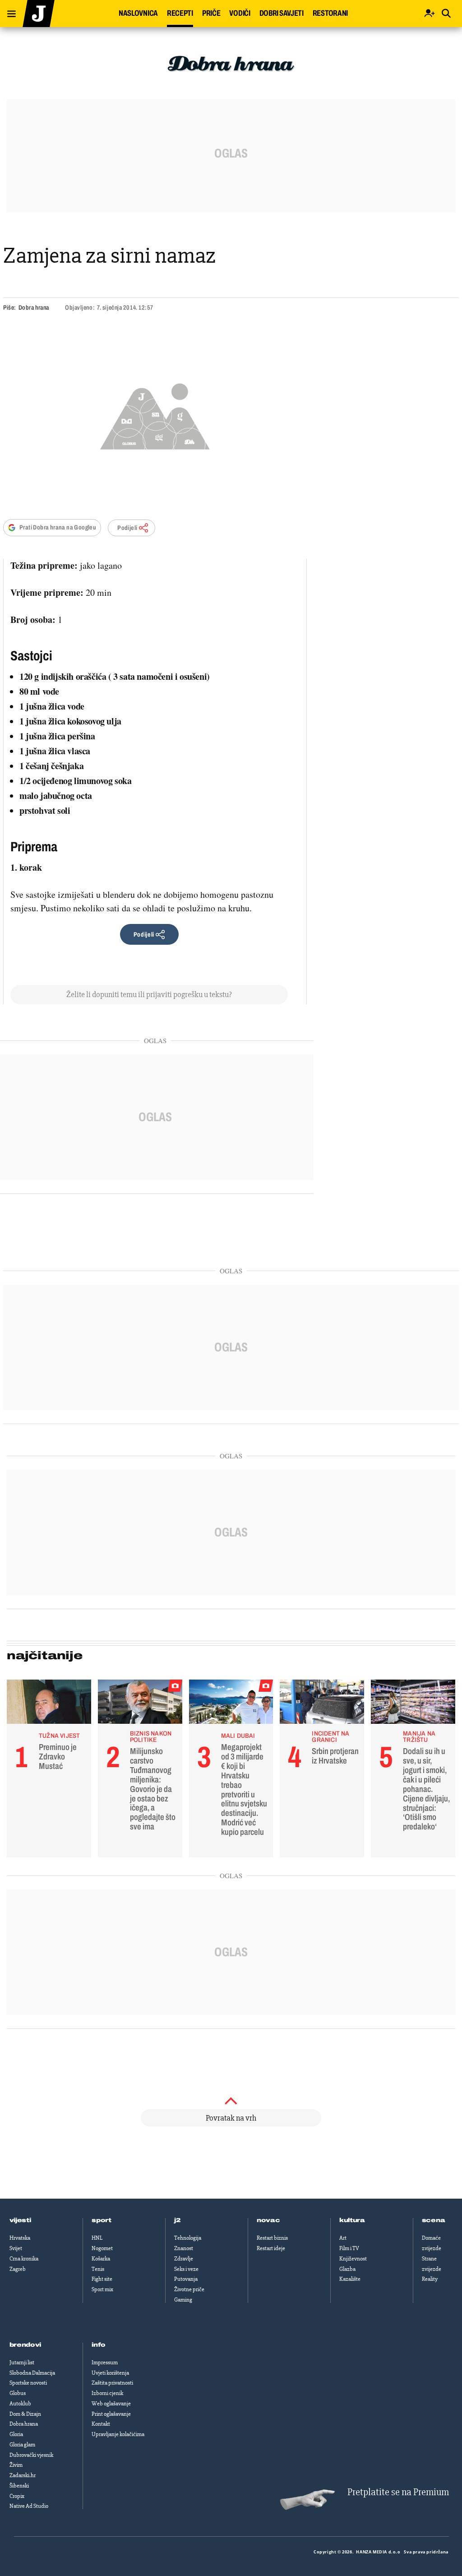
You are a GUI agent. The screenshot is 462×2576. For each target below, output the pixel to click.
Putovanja (186, 2279)
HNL (97, 2238)
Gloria (16, 2434)
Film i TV (349, 2248)
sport (102, 2220)
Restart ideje (271, 2248)
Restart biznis (272, 2238)
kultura (352, 2220)
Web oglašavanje (111, 2404)
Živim (16, 2465)
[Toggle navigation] (8, 12)
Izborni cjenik (107, 2393)
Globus (18, 2393)
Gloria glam (22, 2445)
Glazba (347, 2269)
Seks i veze (186, 2269)
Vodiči (240, 13)
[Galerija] (155, 414)
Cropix (17, 2496)
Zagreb (18, 2269)
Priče (211, 13)
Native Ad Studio (29, 2506)
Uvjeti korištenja (110, 2373)
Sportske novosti (28, 2383)
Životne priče (189, 2289)
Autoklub (20, 2404)
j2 (177, 2220)
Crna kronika (24, 2259)
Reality (430, 2279)
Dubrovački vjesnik (31, 2455)
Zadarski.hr (23, 2475)
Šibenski (19, 2486)
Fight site (102, 2279)
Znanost (184, 2248)
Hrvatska (20, 2238)
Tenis (98, 2269)
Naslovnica (138, 13)
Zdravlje (184, 2259)
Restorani (330, 13)
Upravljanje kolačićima (118, 2434)
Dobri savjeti (282, 13)
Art (343, 2238)
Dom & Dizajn (25, 2414)
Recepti (180, 13)
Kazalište (350, 2279)
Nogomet (102, 2248)
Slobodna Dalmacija (32, 2373)
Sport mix (102, 2289)
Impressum (105, 2362)
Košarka (101, 2259)
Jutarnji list (22, 2362)
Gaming (183, 2300)
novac (268, 2220)
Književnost (353, 2259)
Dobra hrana (34, 308)
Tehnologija (188, 2238)
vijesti (20, 2220)
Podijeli (127, 528)
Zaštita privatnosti (112, 2383)
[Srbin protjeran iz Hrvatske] (322, 1704)
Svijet (16, 2248)
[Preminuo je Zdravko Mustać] (49, 1704)
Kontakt (101, 2424)
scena (434, 2220)
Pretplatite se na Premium (398, 2492)
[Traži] (446, 14)
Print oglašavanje (111, 2414)
